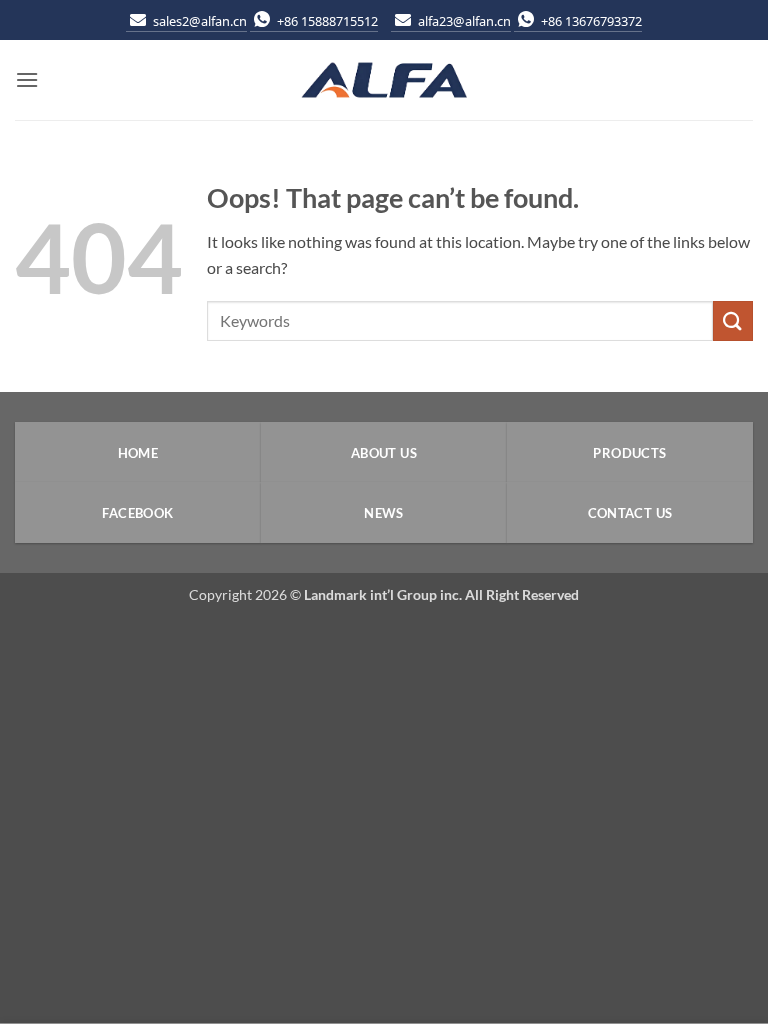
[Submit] (733, 320)
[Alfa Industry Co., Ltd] (384, 80)
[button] (27, 79)
